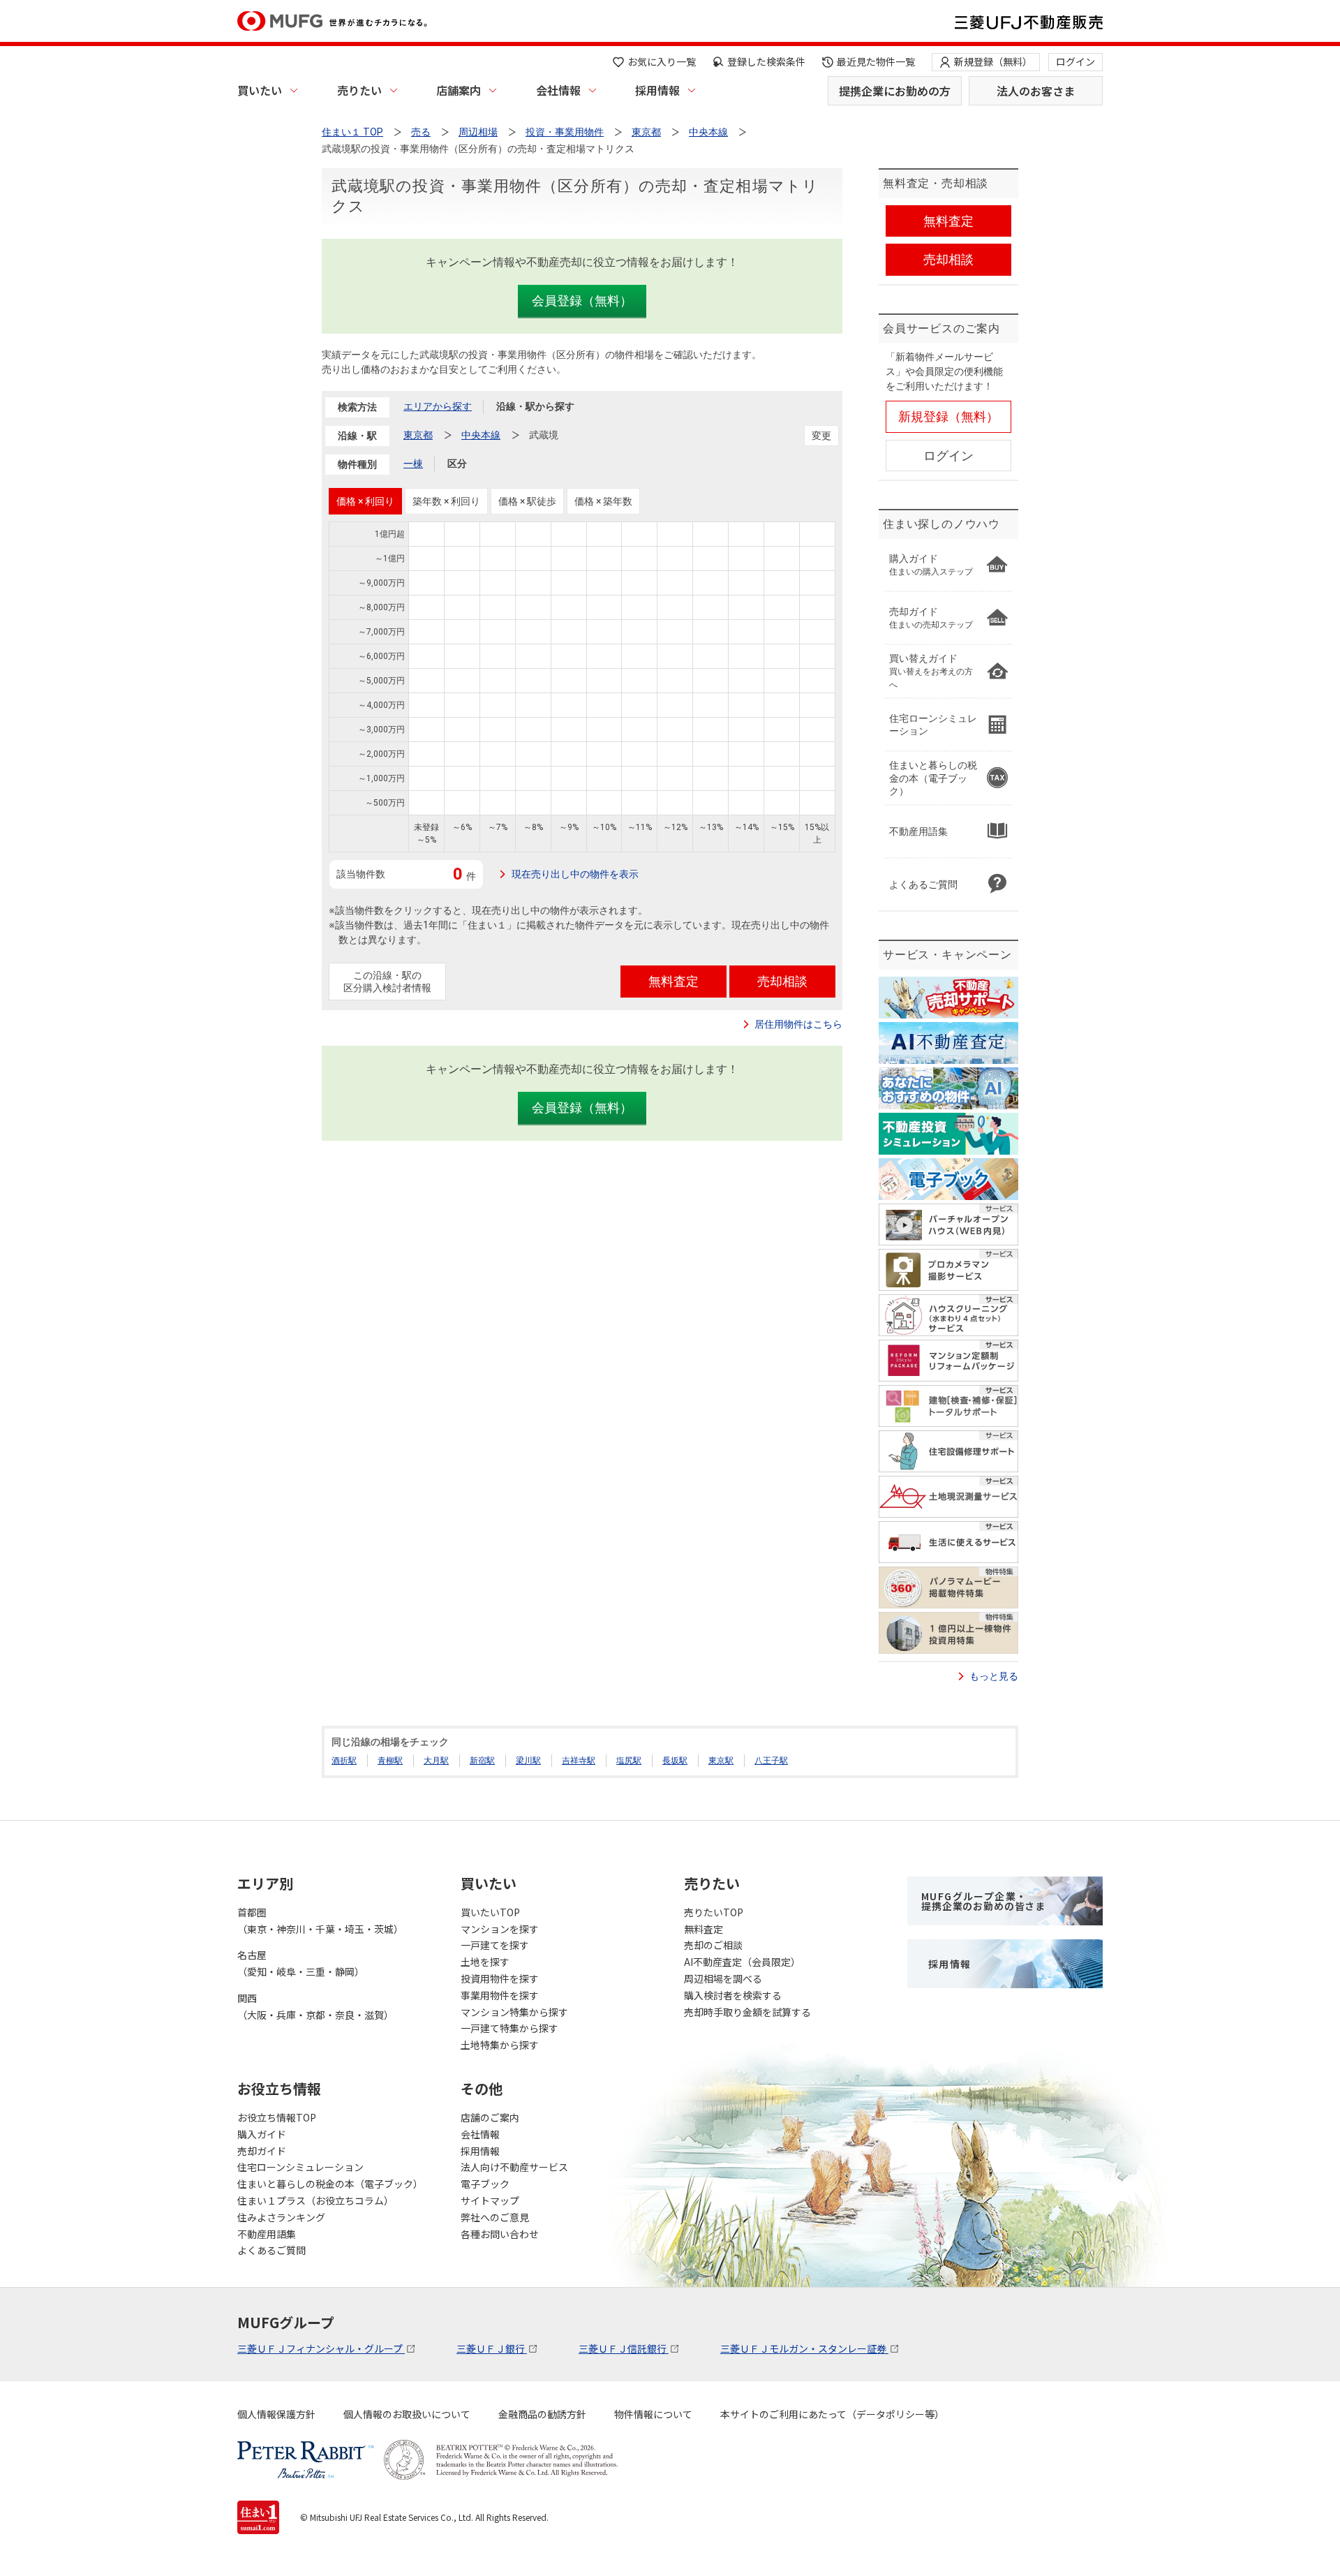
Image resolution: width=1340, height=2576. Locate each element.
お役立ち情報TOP (277, 2117)
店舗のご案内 (490, 2117)
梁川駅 (528, 1761)
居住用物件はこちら (798, 1024)
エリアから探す (438, 406)
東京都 (418, 435)
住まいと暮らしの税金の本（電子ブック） (330, 2184)
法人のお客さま (1036, 91)
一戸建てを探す (495, 1945)
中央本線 (481, 435)
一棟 (413, 464)
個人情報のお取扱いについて (407, 2414)
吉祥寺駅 (579, 1761)
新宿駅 (482, 1761)
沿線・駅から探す (535, 406)
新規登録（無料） (993, 61)
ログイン (1075, 61)
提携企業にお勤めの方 (895, 91)
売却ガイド (262, 2151)
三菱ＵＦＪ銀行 (492, 2348)
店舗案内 (459, 90)
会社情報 (558, 90)
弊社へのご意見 (495, 2217)
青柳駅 (390, 1761)
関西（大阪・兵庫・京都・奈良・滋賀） (315, 2006)
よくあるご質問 (271, 2250)
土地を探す (485, 1962)
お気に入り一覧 (662, 61)
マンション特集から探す (514, 2012)
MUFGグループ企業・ (983, 1901)
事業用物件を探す (500, 1995)
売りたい (359, 90)
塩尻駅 (629, 1761)
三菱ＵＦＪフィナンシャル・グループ (321, 2348)
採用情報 (657, 90)
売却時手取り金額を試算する (747, 2012)
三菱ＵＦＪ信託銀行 (624, 2348)
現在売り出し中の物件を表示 (575, 874)
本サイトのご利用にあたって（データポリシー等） (832, 2414)
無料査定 (703, 1929)
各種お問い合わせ (500, 2234)
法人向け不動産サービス (514, 2167)
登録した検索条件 (766, 61)
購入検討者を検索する (733, 1995)
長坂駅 (675, 1761)
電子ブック (485, 2184)
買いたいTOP (490, 1912)
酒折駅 (344, 1761)
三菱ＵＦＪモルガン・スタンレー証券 (804, 2348)
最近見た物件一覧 (876, 61)
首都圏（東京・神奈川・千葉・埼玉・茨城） (320, 1920)
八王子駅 (771, 1761)
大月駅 (436, 1761)
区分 (457, 464)
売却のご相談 (713, 1945)
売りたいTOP (714, 1912)
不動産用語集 (267, 2234)
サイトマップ (490, 2200)
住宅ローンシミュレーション (300, 2167)
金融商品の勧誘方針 (542, 2414)
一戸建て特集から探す (509, 2028)
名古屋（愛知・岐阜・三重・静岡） (301, 1963)
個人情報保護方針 (276, 2414)
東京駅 (721, 1761)
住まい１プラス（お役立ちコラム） (315, 2200)
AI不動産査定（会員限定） (742, 1962)
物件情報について (653, 2414)
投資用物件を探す (500, 1978)
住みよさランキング (281, 2217)
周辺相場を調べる (723, 1978)
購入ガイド (262, 2134)
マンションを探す (500, 1929)
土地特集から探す (500, 2045)
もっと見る (994, 1676)
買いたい (260, 90)
